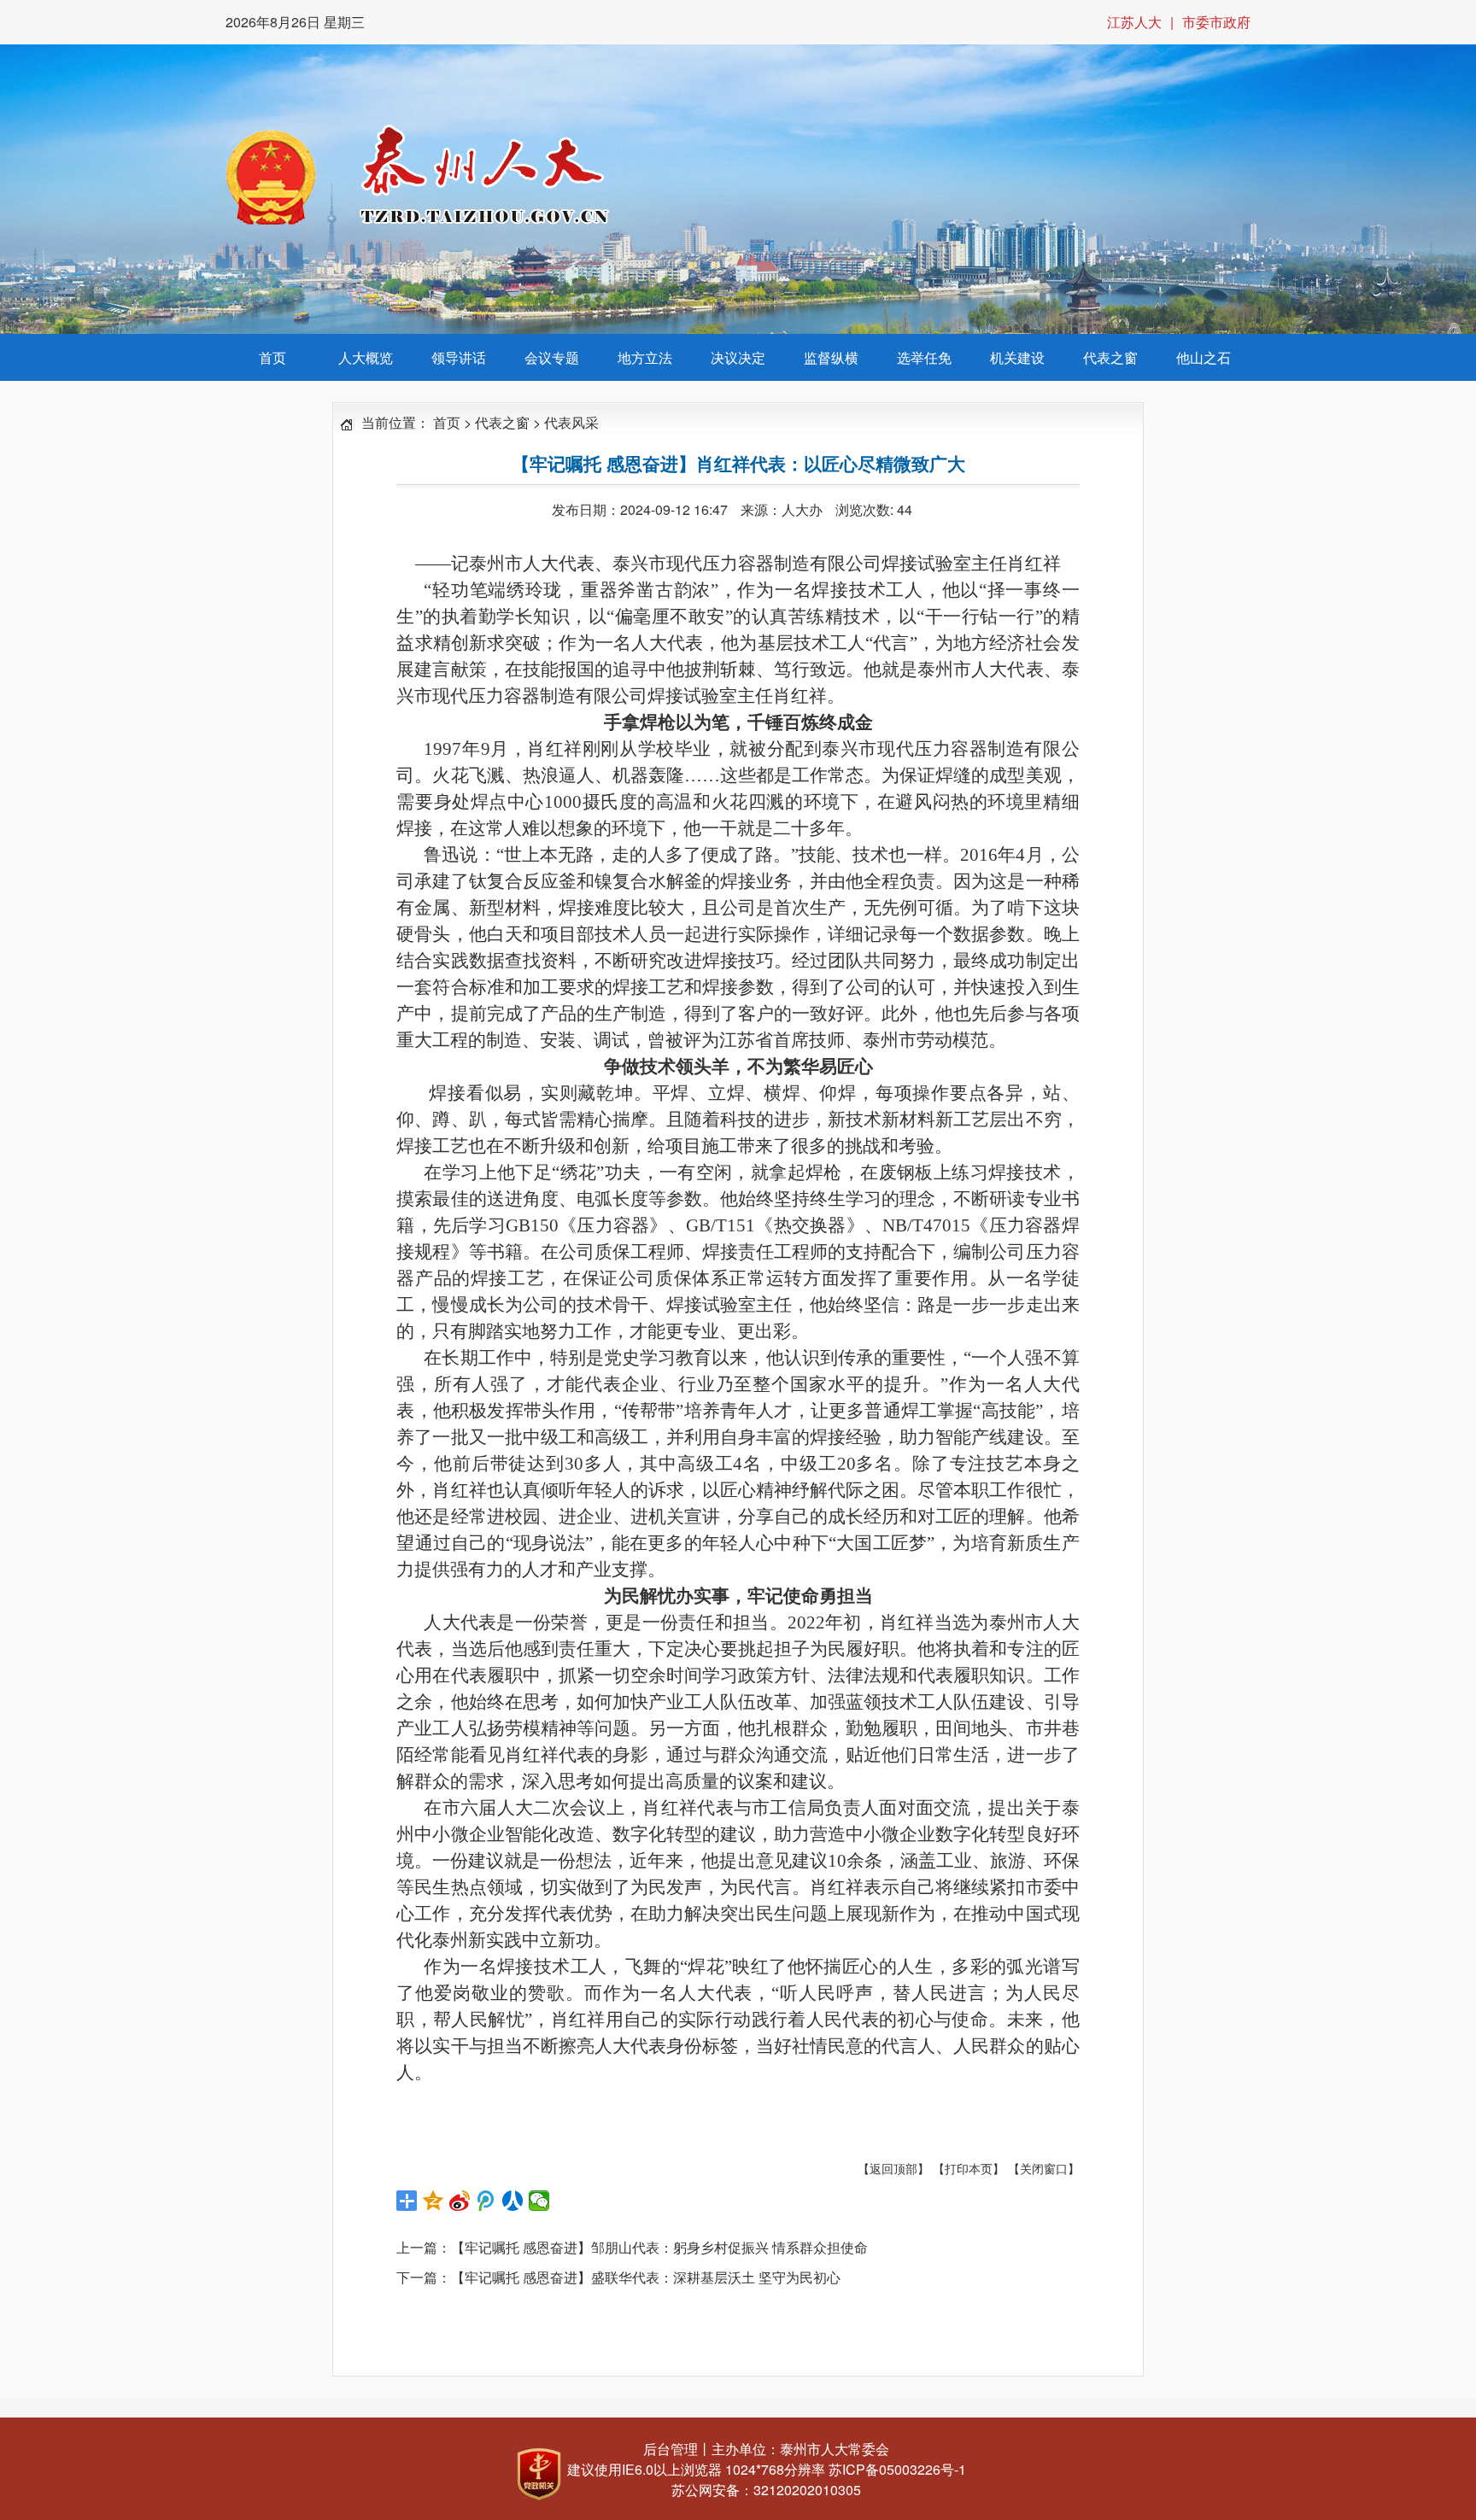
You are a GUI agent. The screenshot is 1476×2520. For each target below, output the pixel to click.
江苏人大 (1134, 22)
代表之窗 (1110, 357)
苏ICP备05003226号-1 (897, 2469)
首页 (272, 357)
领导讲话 (459, 357)
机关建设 (1017, 357)
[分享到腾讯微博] (486, 2201)
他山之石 (1204, 357)
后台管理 (671, 2449)
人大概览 (366, 357)
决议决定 (738, 357)
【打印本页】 (969, 2168)
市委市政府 (1216, 22)
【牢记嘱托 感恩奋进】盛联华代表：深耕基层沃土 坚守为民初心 (646, 2277)
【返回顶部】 (893, 2168)
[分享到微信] (539, 2201)
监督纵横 (831, 357)
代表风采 (571, 422)
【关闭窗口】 (1044, 2168)
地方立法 (645, 357)
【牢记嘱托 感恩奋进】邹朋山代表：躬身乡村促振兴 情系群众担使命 (659, 2247)
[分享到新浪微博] (460, 2201)
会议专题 (552, 357)
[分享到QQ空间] (433, 2201)
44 (905, 509)
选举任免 (924, 357)
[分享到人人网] (513, 2201)
